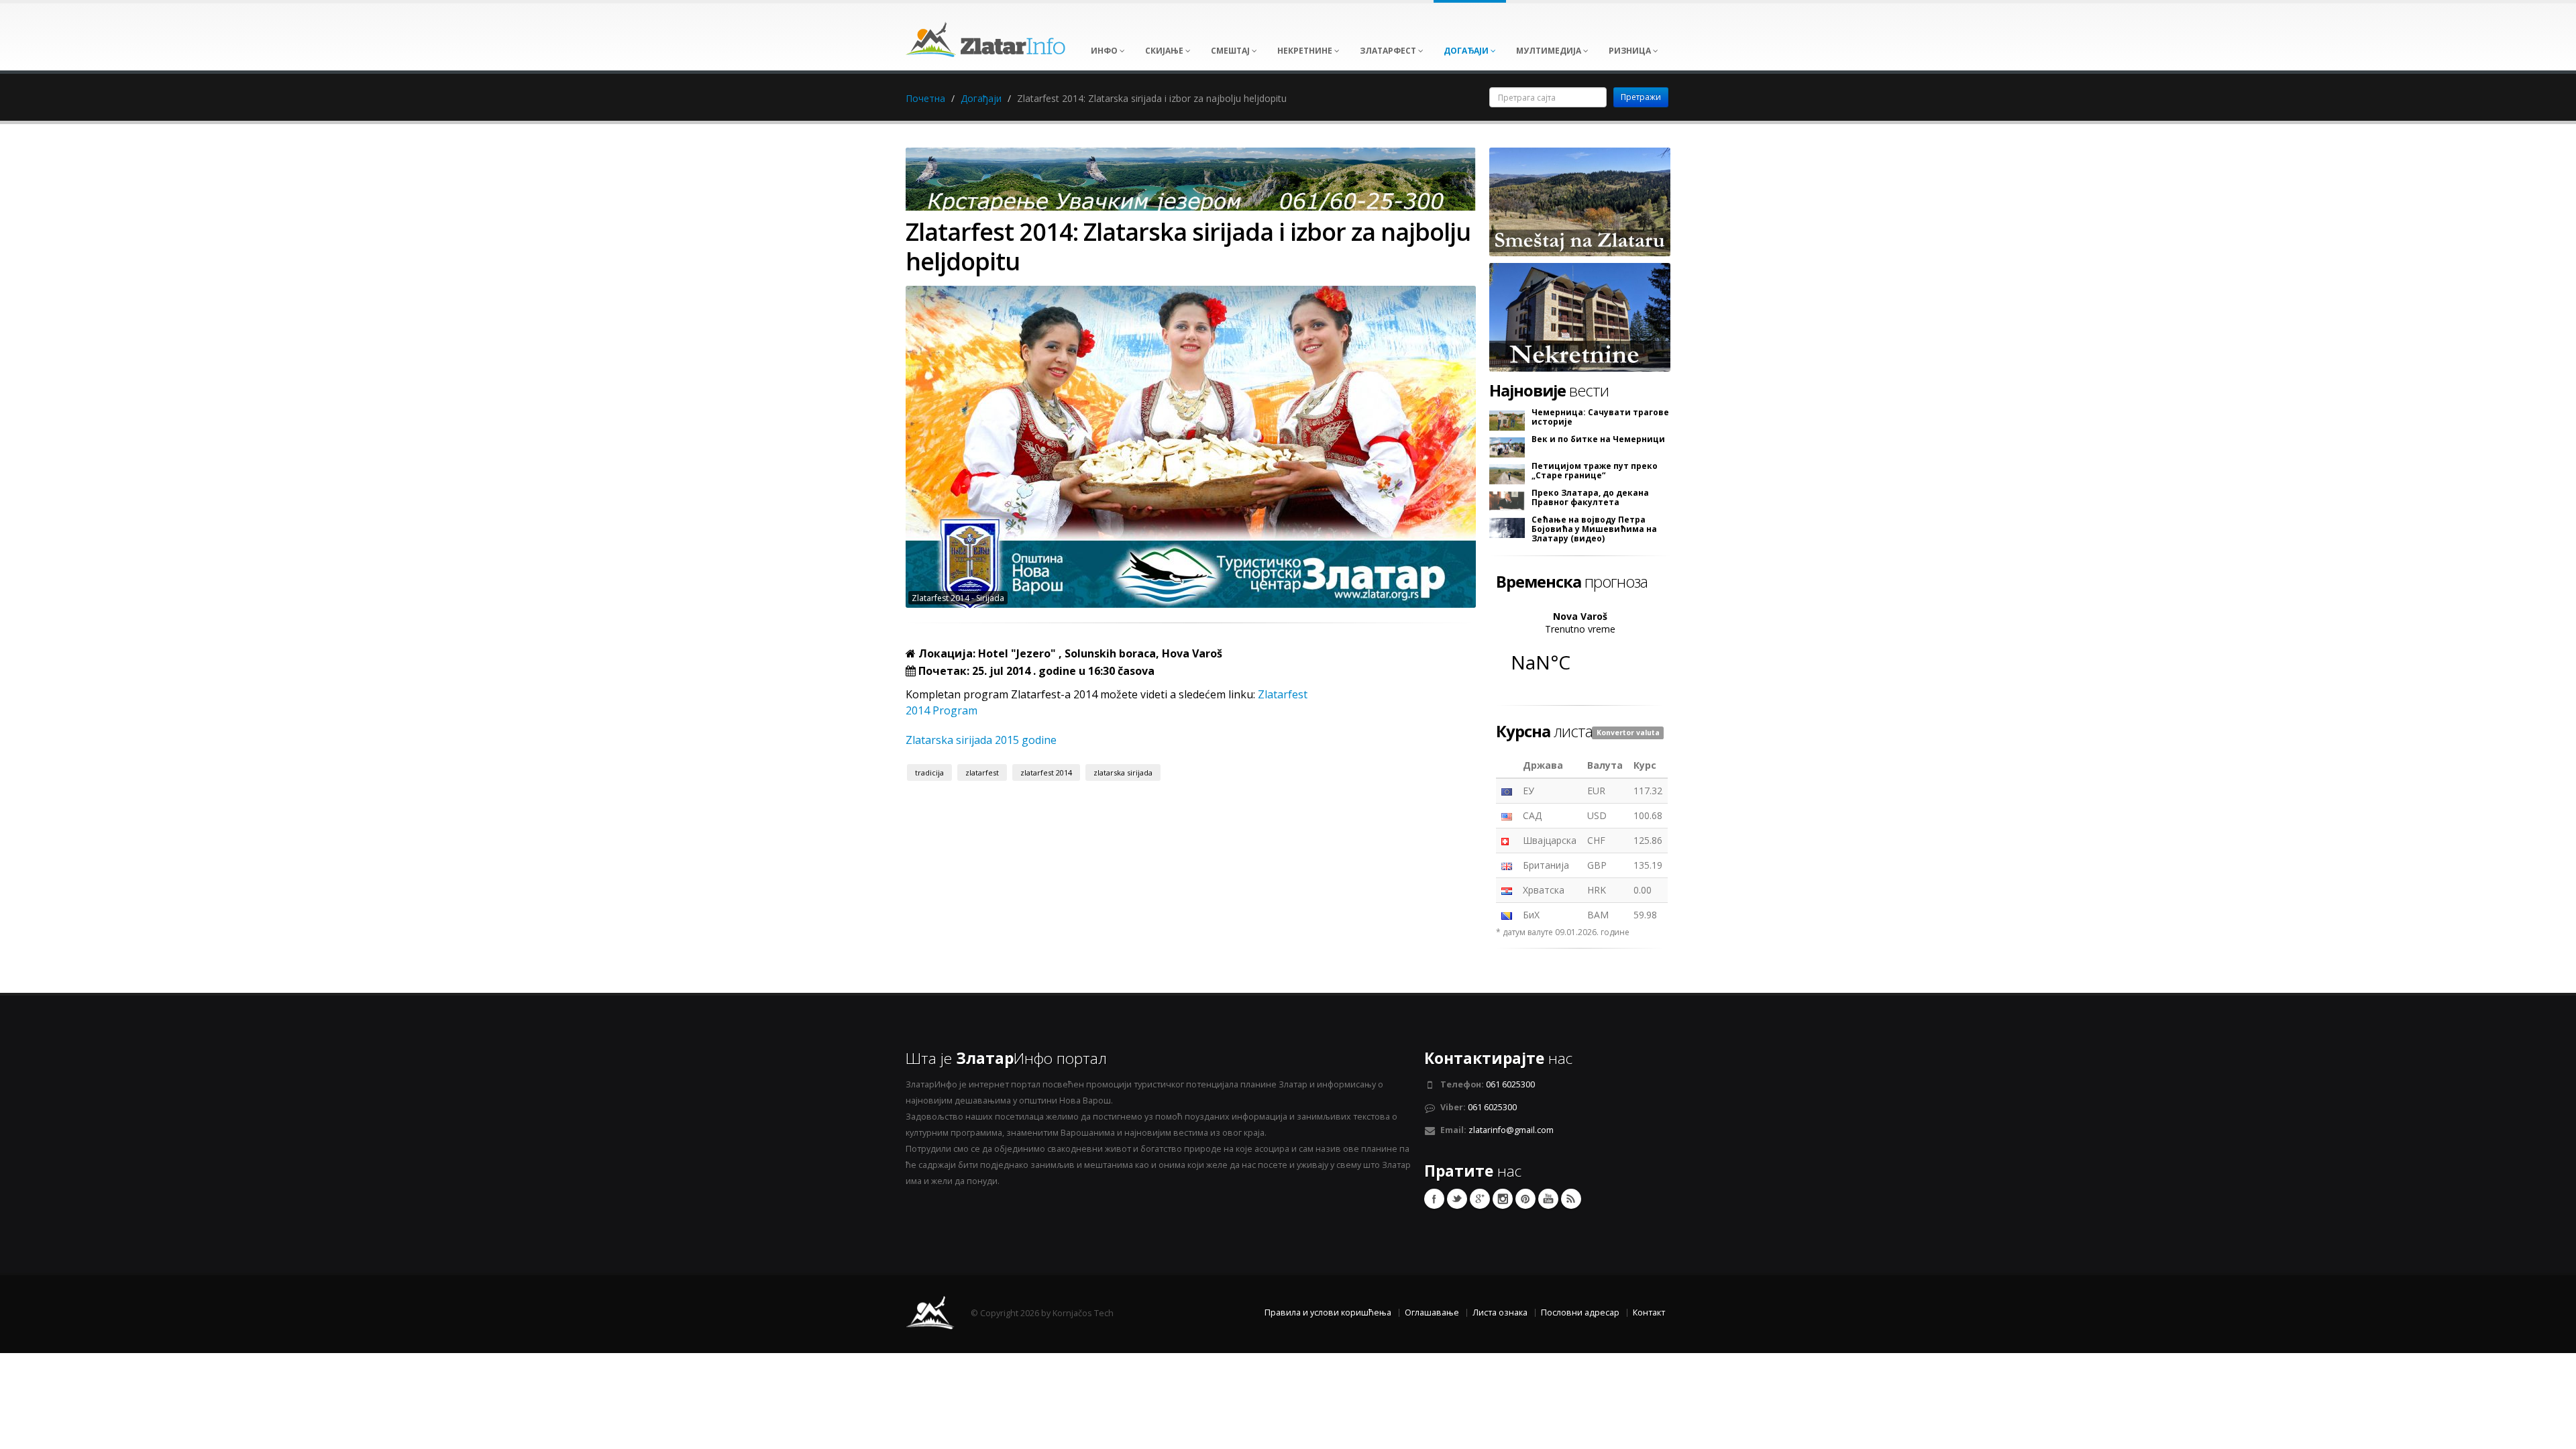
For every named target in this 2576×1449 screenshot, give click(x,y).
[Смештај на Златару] (1580, 201)
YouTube (1548, 1199)
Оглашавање (1432, 1312)
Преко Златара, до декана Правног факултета (1590, 498)
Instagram (1503, 1199)
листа (1544, 731)
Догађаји (981, 98)
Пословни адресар (1580, 1312)
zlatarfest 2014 (1046, 772)
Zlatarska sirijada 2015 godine (981, 740)
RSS (1571, 1199)
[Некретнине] (1580, 316)
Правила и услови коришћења (1328, 1312)
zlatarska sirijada (1123, 772)
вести (1549, 390)
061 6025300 (1510, 1084)
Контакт (1649, 1312)
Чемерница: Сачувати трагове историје (1600, 417)
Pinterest (1525, 1199)
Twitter (1457, 1199)
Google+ (1480, 1199)
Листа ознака (1500, 1312)
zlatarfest (982, 772)
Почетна (925, 98)
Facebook (1434, 1199)
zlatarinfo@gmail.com (1511, 1130)
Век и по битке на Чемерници (1598, 439)
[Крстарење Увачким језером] (1191, 183)
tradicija (929, 772)
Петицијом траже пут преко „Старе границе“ (1595, 471)
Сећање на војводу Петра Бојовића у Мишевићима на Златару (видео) (1594, 529)
